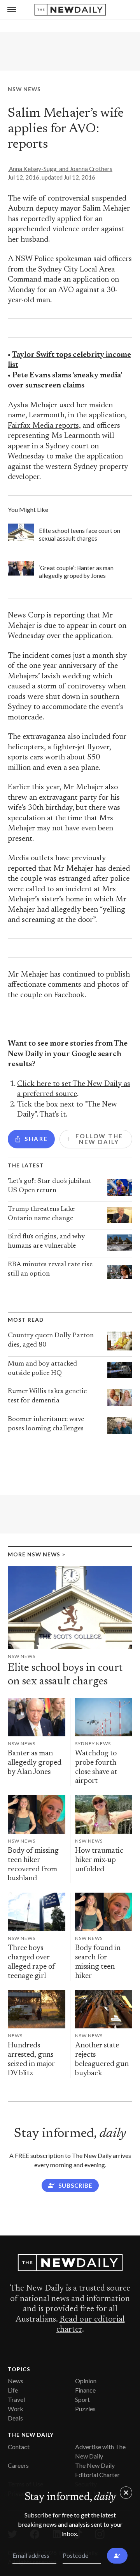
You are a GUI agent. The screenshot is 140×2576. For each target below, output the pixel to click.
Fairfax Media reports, (44, 426)
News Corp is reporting (46, 616)
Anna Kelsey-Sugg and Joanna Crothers (60, 169)
